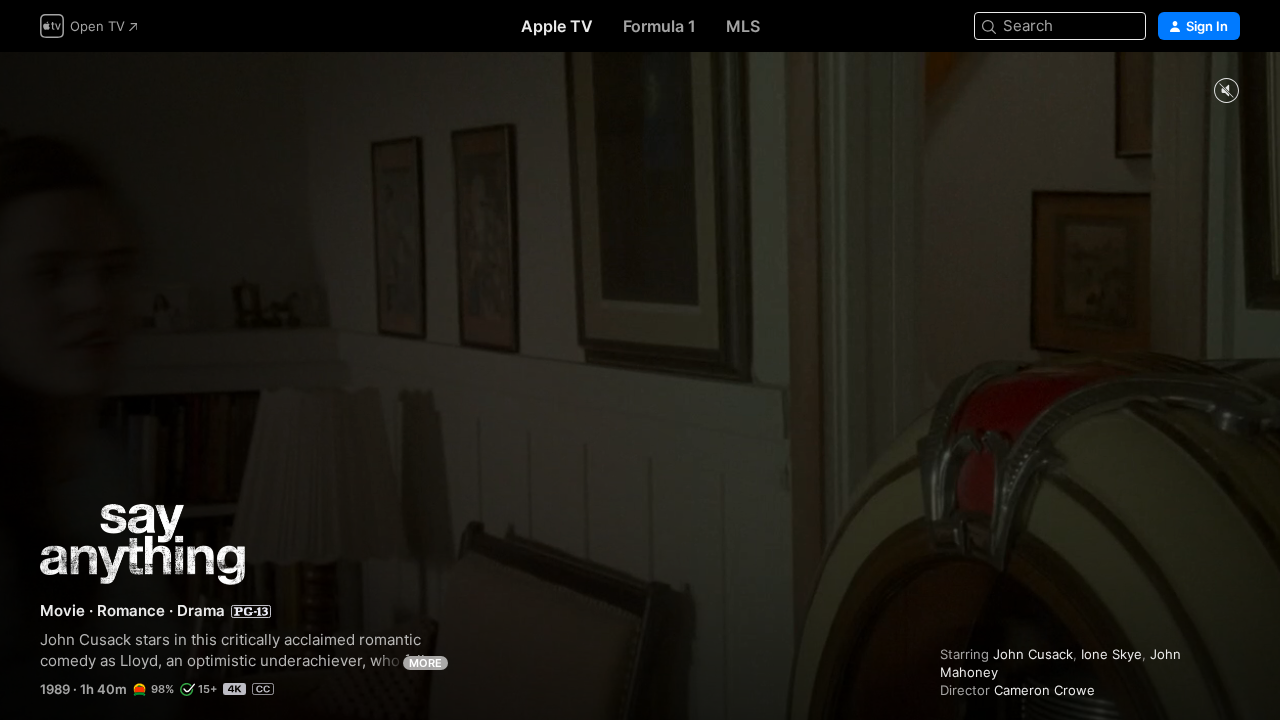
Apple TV (557, 26)
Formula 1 (659, 26)
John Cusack (1033, 654)
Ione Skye (1111, 654)
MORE (425, 663)
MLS (743, 26)
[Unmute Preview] (1226, 91)
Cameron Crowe (1044, 690)
